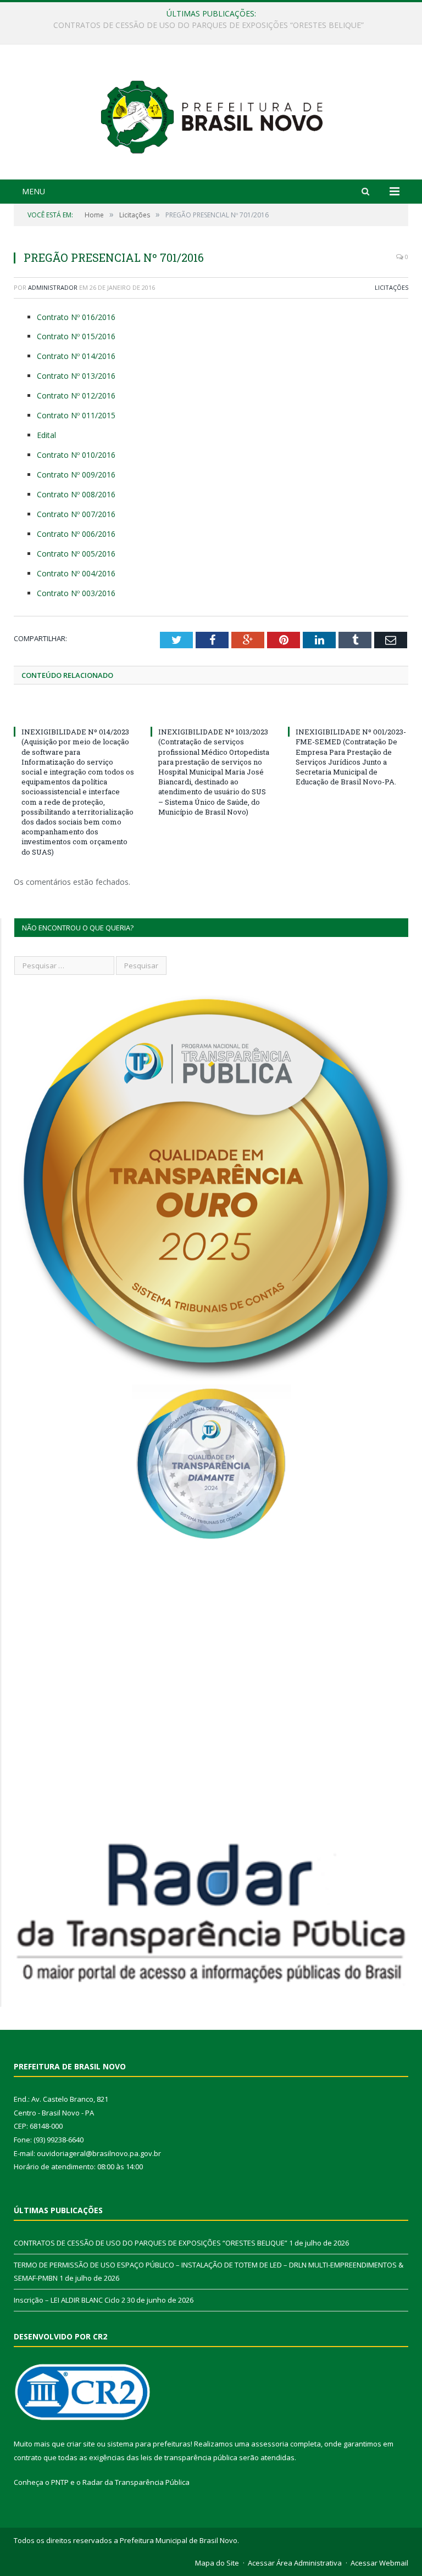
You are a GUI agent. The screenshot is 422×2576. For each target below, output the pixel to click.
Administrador (53, 287)
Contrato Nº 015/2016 (76, 336)
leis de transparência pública (189, 2457)
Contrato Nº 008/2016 (76, 494)
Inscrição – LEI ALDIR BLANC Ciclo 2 (70, 2300)
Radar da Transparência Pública (136, 2482)
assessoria (270, 2444)
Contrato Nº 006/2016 (76, 534)
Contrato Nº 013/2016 (76, 376)
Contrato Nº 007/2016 (76, 514)
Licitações (392, 287)
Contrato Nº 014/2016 (76, 356)
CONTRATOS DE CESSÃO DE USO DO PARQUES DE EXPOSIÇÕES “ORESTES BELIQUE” (151, 2243)
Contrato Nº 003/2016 (76, 593)
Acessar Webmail (379, 2563)
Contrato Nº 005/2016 (76, 554)
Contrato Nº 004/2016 (76, 573)
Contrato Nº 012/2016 (76, 395)
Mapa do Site (217, 2563)
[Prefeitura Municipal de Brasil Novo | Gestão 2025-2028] (211, 113)
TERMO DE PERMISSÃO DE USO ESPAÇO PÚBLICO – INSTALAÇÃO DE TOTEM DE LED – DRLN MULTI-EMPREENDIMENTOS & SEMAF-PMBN (214, 25)
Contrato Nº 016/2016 (76, 317)
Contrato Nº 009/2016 (76, 475)
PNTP (60, 2482)
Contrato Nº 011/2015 (76, 415)
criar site (81, 2444)
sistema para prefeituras (149, 2444)
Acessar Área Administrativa (295, 2563)
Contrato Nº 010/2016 (76, 455)
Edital (46, 435)
